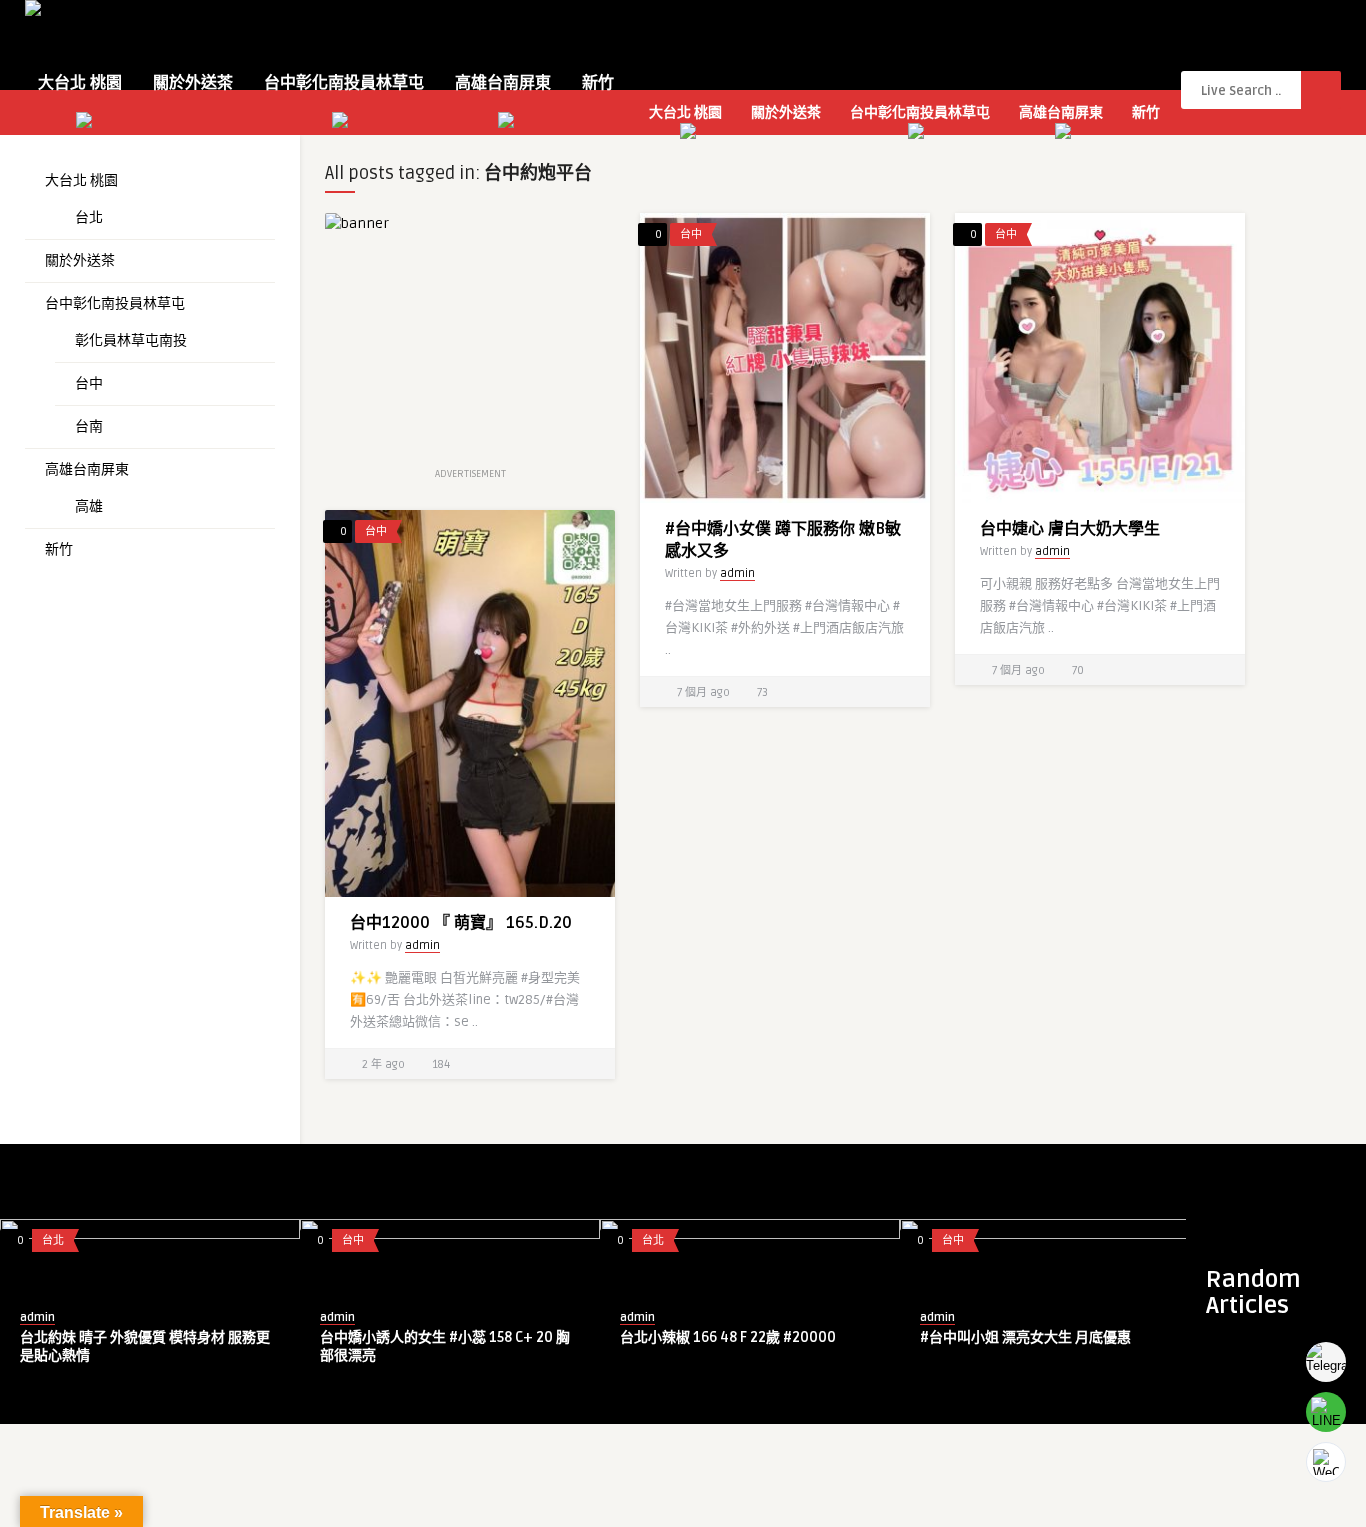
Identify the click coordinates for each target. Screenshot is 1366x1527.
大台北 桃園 (80, 83)
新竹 (598, 83)
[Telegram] (1326, 1362)
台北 (89, 217)
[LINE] (1326, 1412)
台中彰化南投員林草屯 (344, 83)
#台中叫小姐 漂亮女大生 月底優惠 (1025, 1337)
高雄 (89, 506)
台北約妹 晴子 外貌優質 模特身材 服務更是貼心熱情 (145, 1346)
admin (737, 573)
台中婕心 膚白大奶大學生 (1070, 529)
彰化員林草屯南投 (131, 340)
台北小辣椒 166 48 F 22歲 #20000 (728, 1337)
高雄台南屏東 (503, 83)
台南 (89, 426)
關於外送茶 (193, 83)
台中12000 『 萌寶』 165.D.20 (461, 923)
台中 (89, 383)
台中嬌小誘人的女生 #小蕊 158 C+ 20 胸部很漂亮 (445, 1346)
